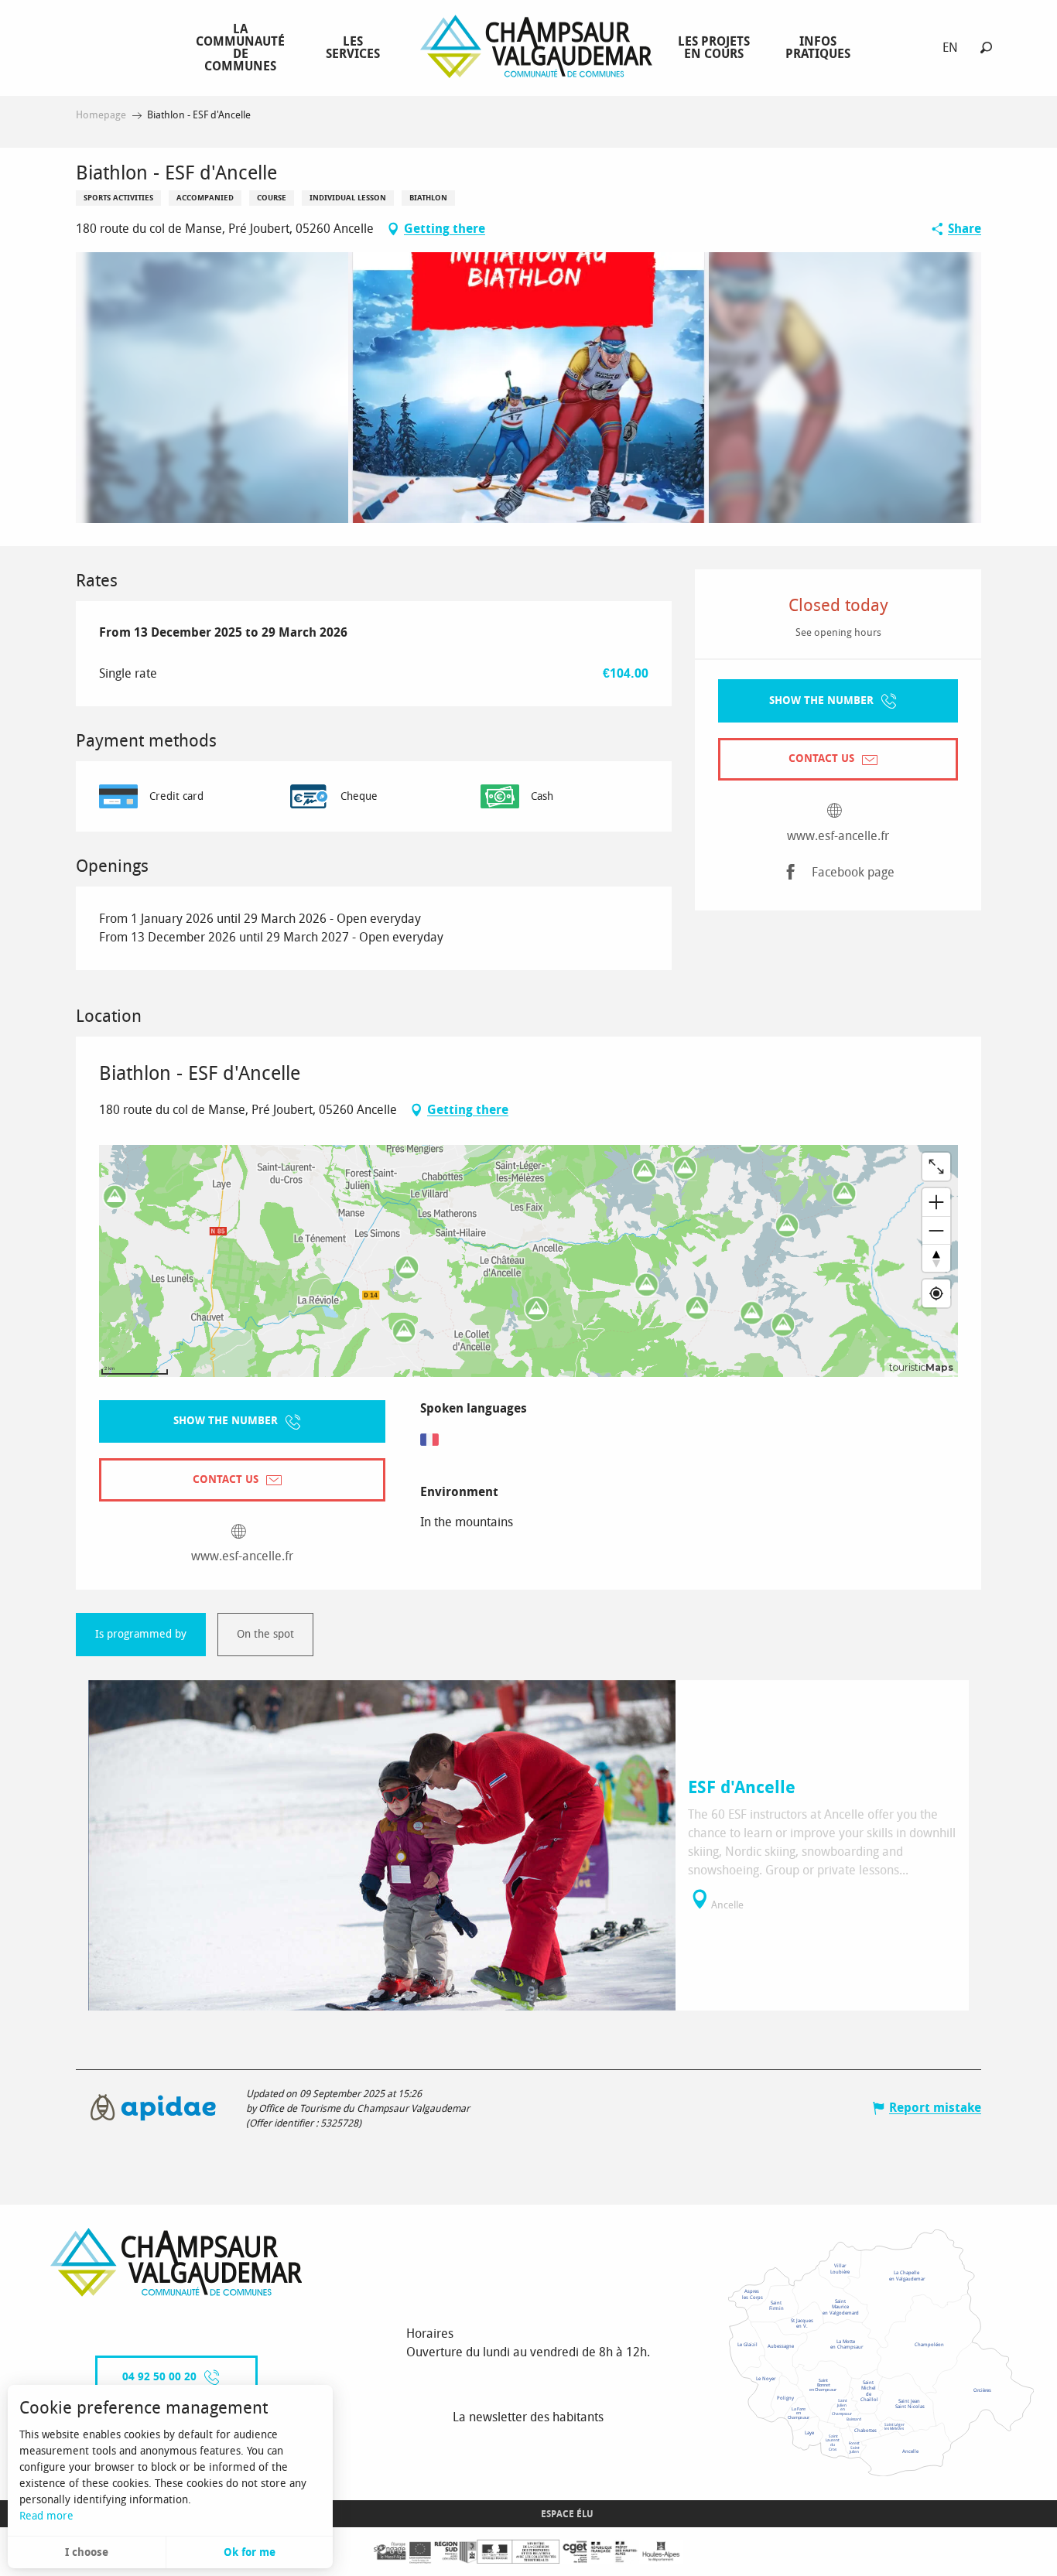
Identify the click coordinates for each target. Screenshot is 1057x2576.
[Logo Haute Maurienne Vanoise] (176, 2262)
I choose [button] (87, 2552)
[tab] (141, 1635)
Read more (46, 2516)
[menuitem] (243, 47)
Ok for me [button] (250, 2552)
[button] (986, 48)
